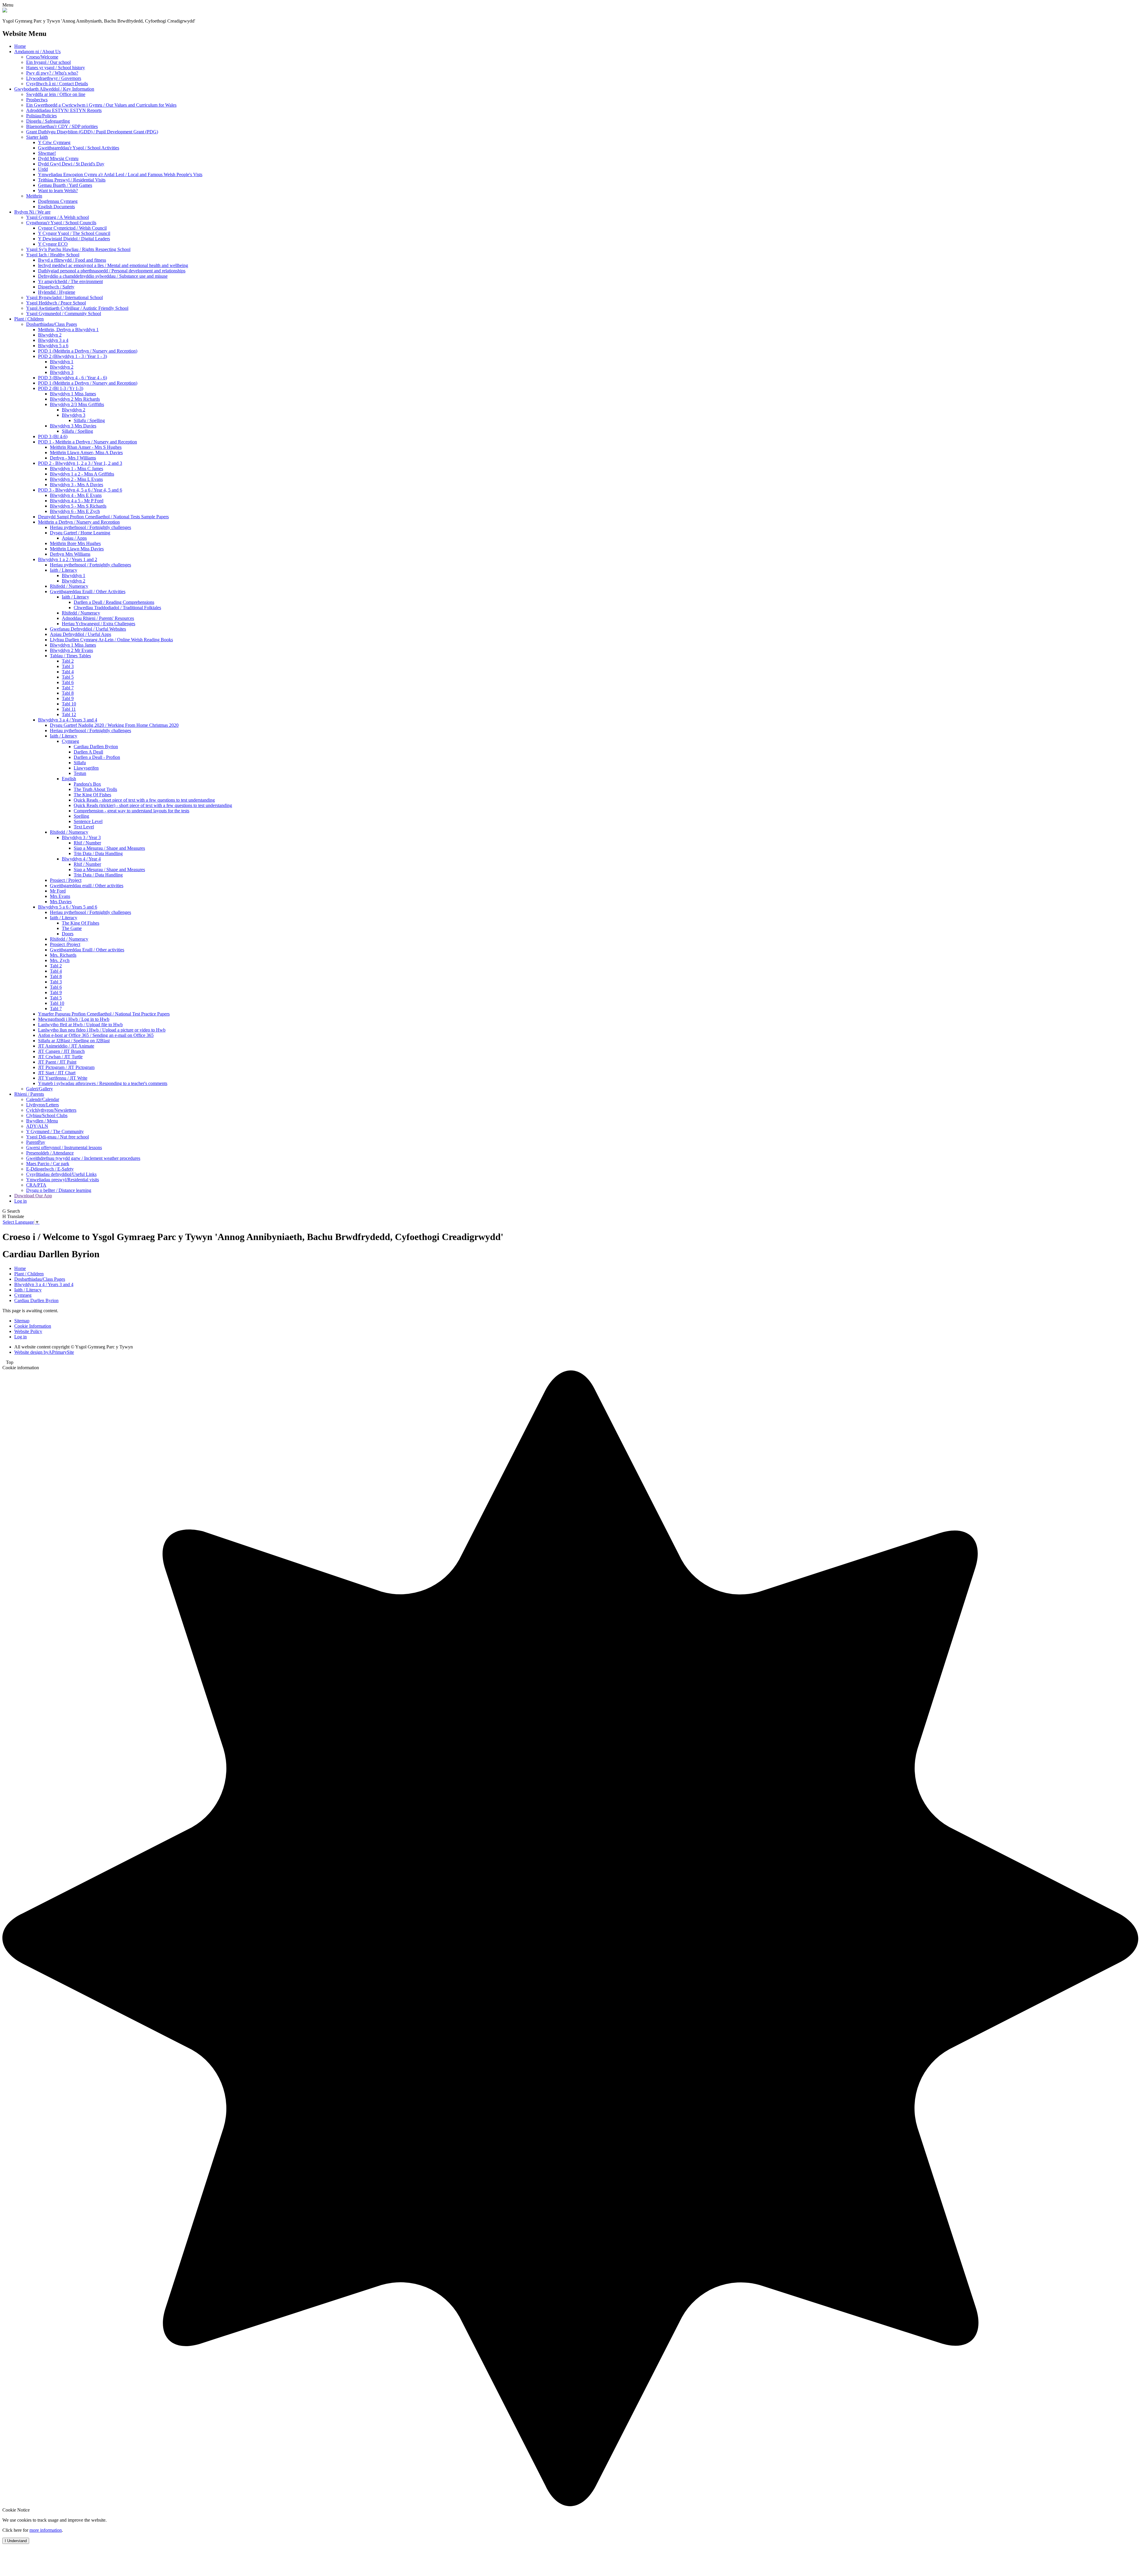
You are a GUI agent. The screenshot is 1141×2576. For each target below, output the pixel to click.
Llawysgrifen (86, 768)
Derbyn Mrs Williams (70, 554)
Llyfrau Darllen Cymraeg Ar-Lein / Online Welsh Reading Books (111, 640)
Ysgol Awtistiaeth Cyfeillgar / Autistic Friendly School (77, 308)
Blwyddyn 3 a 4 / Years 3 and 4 (68, 720)
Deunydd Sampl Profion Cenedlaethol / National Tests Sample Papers (103, 517)
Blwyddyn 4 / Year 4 (81, 859)
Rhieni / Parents (29, 1094)
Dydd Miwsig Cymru (58, 158)
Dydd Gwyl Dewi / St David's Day (71, 164)
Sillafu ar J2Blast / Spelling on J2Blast (74, 1041)
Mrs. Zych (60, 960)
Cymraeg (70, 741)
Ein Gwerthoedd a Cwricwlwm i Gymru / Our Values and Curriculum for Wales (101, 105)
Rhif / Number (87, 843)
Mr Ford (58, 891)
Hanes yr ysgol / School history (56, 68)
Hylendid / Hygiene (57, 292)
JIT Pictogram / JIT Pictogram (66, 1067)
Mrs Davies (61, 902)
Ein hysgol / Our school (48, 62)
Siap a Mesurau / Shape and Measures (109, 848)
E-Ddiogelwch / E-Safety (50, 1169)
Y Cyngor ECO (53, 244)
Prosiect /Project (65, 944)
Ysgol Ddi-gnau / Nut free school (57, 1137)
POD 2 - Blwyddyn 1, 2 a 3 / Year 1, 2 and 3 (80, 463)
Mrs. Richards (63, 955)
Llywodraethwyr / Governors (54, 78)
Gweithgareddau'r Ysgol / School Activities (79, 148)
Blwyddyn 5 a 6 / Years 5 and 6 (68, 907)
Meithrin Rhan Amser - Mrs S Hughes (86, 447)
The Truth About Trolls (95, 789)
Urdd (43, 169)
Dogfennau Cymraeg (58, 201)
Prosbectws (37, 100)
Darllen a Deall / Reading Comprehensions (114, 602)
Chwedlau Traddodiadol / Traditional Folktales (117, 608)
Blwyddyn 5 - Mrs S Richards (78, 506)
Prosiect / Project (66, 880)
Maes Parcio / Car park (48, 1164)
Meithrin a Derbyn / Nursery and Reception (79, 522)
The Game (72, 928)
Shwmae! (47, 153)
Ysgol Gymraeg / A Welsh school (57, 217)
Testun (80, 773)
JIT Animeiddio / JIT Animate (66, 1046)
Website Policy (28, 1331)
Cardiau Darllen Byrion (96, 747)
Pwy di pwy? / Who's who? (52, 73)
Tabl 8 (68, 693)
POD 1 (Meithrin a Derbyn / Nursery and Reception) (88, 351)
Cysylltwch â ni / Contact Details (57, 84)
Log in (21, 1201)
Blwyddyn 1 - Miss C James (77, 469)
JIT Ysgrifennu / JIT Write (63, 1078)
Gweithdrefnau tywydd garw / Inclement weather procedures (83, 1158)
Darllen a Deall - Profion (97, 757)
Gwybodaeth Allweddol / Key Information (54, 89)
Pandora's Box (87, 784)
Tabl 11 (69, 709)
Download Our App (33, 1196)
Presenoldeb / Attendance (50, 1153)
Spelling (81, 816)
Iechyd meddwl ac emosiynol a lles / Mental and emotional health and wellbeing (113, 265)
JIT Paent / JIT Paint (57, 1062)
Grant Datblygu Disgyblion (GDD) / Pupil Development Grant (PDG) (92, 132)
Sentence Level (88, 821)
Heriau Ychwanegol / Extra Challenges (99, 624)
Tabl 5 (68, 677)
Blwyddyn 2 (50, 335)
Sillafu (80, 763)
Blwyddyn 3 (62, 372)
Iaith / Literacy (64, 570)
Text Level (84, 827)
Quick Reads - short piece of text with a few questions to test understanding (144, 800)
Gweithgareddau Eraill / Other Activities (88, 592)
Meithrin (34, 196)
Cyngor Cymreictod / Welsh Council (72, 228)
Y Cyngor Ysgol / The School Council (74, 233)
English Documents (56, 207)
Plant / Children (29, 319)
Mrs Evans (60, 896)
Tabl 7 (68, 688)
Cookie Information (33, 1326)
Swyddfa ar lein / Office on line (56, 94)
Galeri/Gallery (40, 1089)
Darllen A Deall (88, 752)
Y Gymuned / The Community (55, 1131)
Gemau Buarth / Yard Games (65, 185)
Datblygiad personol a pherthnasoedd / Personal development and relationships (112, 271)
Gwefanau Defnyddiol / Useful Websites (88, 629)
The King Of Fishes (92, 795)
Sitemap (22, 1321)
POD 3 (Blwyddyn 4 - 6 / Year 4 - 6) (73, 378)
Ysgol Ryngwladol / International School (64, 297)
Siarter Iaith (37, 137)
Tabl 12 (69, 714)
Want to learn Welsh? (58, 191)
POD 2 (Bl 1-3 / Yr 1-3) (61, 388)
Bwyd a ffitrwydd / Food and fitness (72, 260)
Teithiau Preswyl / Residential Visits (72, 180)
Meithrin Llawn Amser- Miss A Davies (86, 453)
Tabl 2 (68, 661)
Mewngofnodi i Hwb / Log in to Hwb (74, 1019)
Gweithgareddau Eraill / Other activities (87, 950)
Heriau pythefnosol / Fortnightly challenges (90, 527)
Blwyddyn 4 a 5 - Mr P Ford (77, 501)
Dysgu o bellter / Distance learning (59, 1190)
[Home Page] (5, 11)
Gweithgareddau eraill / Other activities (87, 886)
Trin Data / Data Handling (98, 853)
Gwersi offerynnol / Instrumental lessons (64, 1148)
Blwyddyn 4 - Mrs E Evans (76, 495)
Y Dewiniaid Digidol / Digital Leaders (74, 239)
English (69, 779)
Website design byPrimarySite (44, 1352)
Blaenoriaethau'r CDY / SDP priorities (62, 126)
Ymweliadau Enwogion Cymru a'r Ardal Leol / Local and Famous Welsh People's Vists (120, 174)
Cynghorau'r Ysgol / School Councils (61, 223)
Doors (68, 934)
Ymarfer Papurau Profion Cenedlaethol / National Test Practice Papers (104, 1014)
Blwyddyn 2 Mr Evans (71, 650)
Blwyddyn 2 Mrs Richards (75, 399)
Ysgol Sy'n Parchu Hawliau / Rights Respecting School (78, 249)
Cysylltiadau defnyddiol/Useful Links (61, 1174)
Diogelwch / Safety (56, 287)
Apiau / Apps (74, 538)
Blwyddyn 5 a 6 (53, 346)
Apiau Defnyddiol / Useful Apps (81, 634)
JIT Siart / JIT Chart (57, 1073)
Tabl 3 (68, 666)
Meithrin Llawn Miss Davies (77, 549)
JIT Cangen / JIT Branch (61, 1051)
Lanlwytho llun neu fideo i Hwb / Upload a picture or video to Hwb (102, 1030)
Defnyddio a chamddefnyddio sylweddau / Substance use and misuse (103, 276)
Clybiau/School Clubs (47, 1115)
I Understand (16, 2541)
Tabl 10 (69, 704)
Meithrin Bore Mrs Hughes (75, 543)
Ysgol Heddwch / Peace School (56, 303)
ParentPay (36, 1142)
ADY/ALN (37, 1126)
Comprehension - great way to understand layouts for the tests (131, 811)
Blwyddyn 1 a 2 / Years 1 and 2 (68, 559)
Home (20, 46)
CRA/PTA (36, 1185)
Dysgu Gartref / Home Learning (80, 533)
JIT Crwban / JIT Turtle (60, 1057)
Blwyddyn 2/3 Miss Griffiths (77, 404)
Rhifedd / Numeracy (69, 586)
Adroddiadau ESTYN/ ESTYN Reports (64, 110)
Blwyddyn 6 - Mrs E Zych (75, 511)
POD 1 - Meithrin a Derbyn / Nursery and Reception (88, 442)
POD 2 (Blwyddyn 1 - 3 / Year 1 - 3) (73, 356)
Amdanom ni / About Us (37, 52)
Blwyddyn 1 (62, 362)
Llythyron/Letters (42, 1105)
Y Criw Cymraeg (54, 142)
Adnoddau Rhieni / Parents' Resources (98, 618)
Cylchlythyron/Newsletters (51, 1110)
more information (46, 2530)
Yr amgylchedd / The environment (70, 281)
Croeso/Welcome (42, 57)
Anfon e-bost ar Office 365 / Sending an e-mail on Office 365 (96, 1035)
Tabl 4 (68, 672)
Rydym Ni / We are (32, 212)
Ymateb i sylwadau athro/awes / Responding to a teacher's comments (103, 1083)
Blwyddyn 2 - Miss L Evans (76, 479)
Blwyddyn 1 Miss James (73, 394)
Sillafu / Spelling (89, 420)
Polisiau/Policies (41, 116)
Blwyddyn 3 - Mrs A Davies (77, 485)
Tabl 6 (68, 682)
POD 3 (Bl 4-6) (53, 436)
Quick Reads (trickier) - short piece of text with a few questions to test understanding (153, 805)
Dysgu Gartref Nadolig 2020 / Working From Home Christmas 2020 (114, 725)
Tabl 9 (68, 698)
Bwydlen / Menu (42, 1121)
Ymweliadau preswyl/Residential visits (63, 1180)
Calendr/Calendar (43, 1099)
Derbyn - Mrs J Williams (73, 458)
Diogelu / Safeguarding (48, 121)
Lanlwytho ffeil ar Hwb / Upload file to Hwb (80, 1025)
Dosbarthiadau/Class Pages (52, 324)
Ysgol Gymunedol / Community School (64, 313)
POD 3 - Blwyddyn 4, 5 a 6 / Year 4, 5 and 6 (80, 490)
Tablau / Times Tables (70, 656)
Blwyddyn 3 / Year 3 (81, 837)
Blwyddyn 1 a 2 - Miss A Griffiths (82, 474)
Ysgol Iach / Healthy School (53, 255)
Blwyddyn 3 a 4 (53, 340)
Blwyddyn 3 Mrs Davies (73, 426)
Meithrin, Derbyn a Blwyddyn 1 (68, 330)
